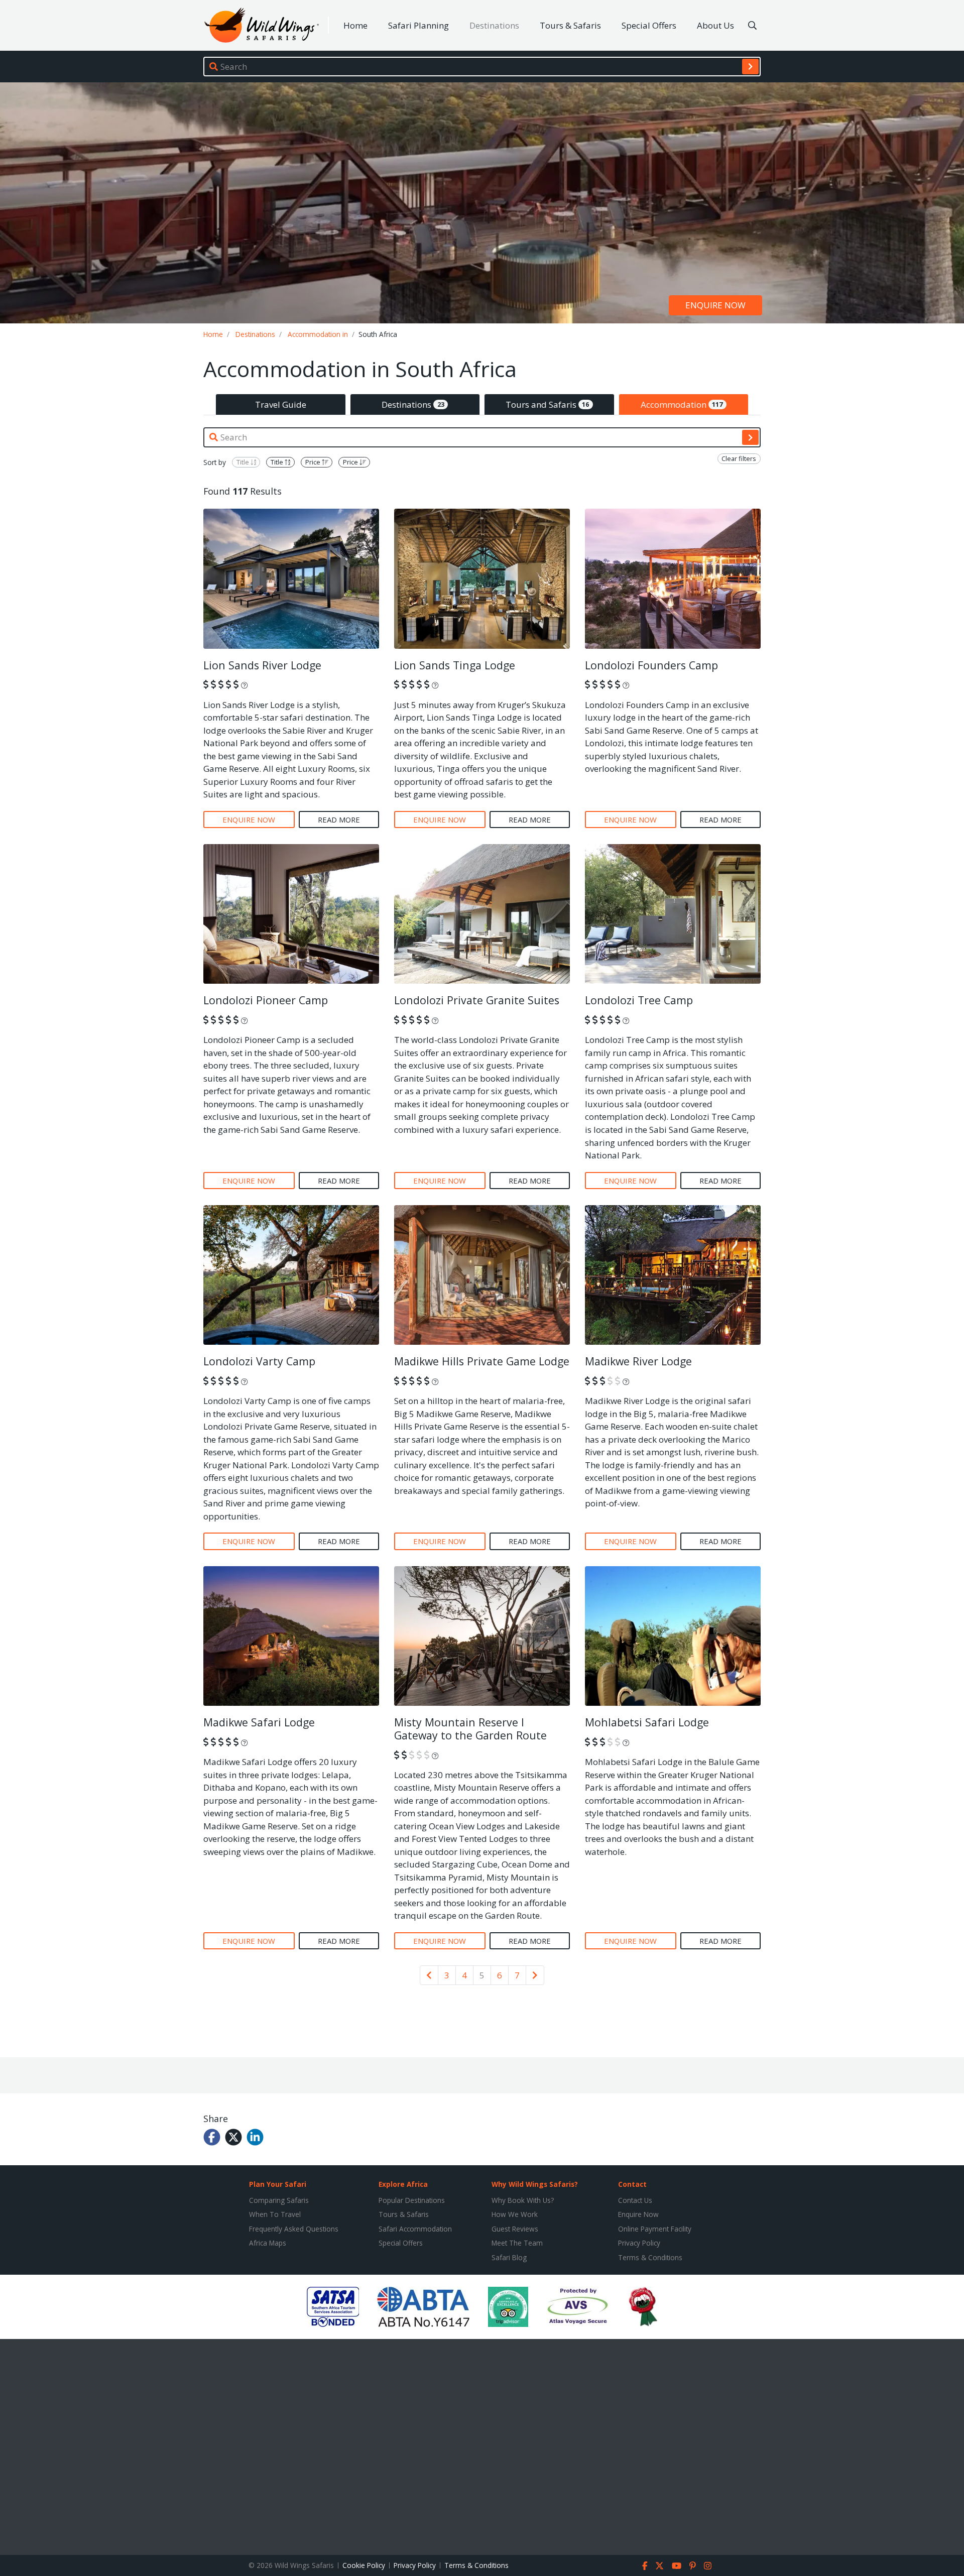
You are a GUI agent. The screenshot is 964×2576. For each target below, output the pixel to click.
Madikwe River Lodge (638, 1361)
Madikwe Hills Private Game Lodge (482, 1361)
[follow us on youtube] (677, 2565)
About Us (715, 25)
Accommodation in (318, 334)
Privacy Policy (639, 2243)
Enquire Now (638, 2214)
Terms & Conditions (650, 2257)
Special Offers (649, 25)
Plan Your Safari (278, 2184)
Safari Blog (509, 2257)
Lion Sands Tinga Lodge (455, 665)
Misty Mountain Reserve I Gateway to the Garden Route (470, 1729)
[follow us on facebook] (645, 2565)
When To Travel (275, 2214)
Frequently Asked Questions (294, 2229)
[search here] (752, 26)
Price (314, 462)
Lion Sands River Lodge (262, 665)
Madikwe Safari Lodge (259, 1722)
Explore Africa (403, 2184)
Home (355, 25)
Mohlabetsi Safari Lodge (647, 1722)
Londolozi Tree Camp (639, 1000)
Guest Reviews (515, 2229)
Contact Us (635, 2200)
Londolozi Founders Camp (651, 665)
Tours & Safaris (570, 25)
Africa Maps (268, 2243)
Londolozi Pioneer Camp (266, 1000)
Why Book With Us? (523, 2200)
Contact (632, 2184)
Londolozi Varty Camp (259, 1361)
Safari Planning (418, 25)
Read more (339, 819)
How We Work (515, 2214)
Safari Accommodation (415, 2229)
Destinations (494, 25)
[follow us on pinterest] (693, 2565)
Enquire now (715, 306)
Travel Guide (281, 404)
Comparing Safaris (279, 2200)
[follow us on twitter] (659, 2565)
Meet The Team (517, 2243)
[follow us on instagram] (708, 2565)
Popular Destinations (412, 2200)
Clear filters (739, 458)
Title (244, 462)
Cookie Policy (364, 2565)
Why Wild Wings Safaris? (535, 2184)
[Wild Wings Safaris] (262, 25)
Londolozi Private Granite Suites (477, 1000)
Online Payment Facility (655, 2229)
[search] (750, 66)
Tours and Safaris (548, 404)
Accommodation (682, 404)
